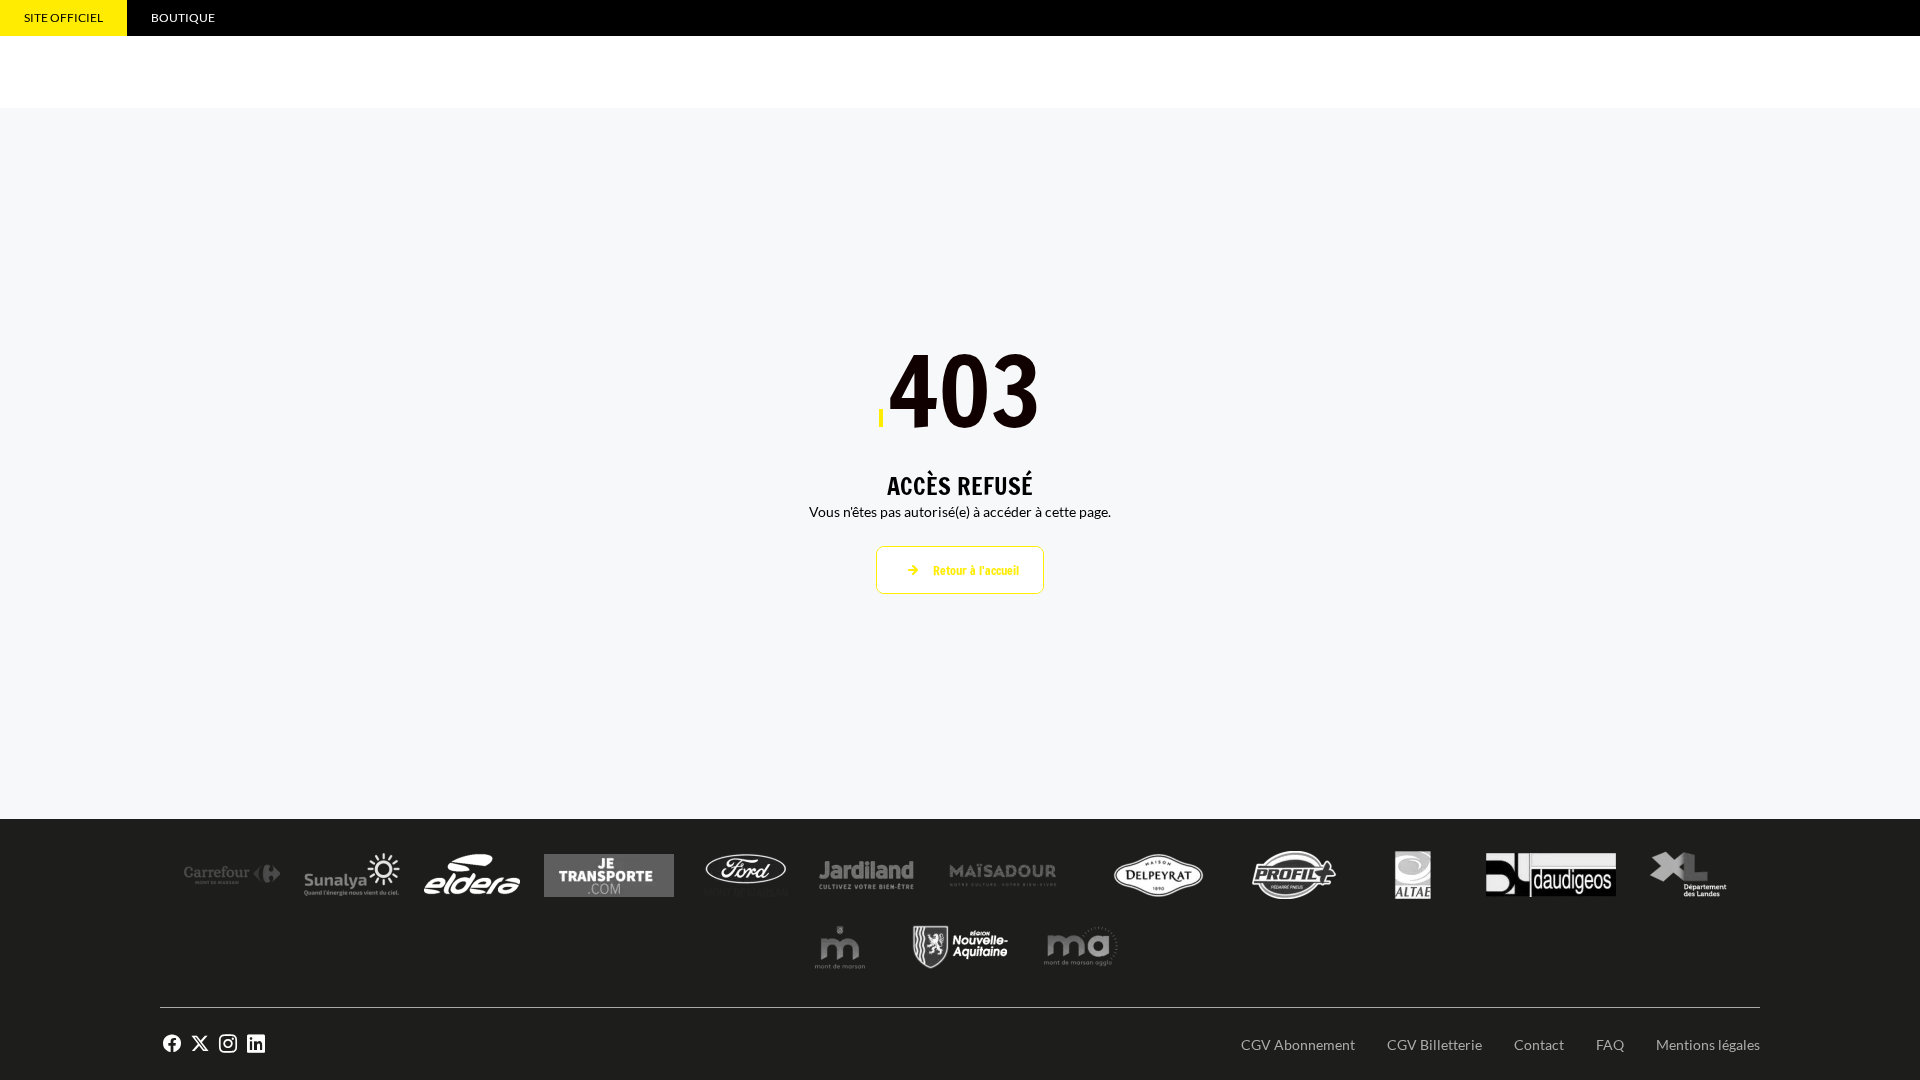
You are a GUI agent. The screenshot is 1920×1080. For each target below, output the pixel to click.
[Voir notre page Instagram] (228, 1044)
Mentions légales (1708, 1044)
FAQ (1610, 1044)
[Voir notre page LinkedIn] (256, 1044)
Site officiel (63, 17)
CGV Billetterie (1434, 1044)
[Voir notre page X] (200, 1044)
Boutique (183, 17)
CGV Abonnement (1298, 1044)
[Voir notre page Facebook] (172, 1044)
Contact (1539, 1044)
